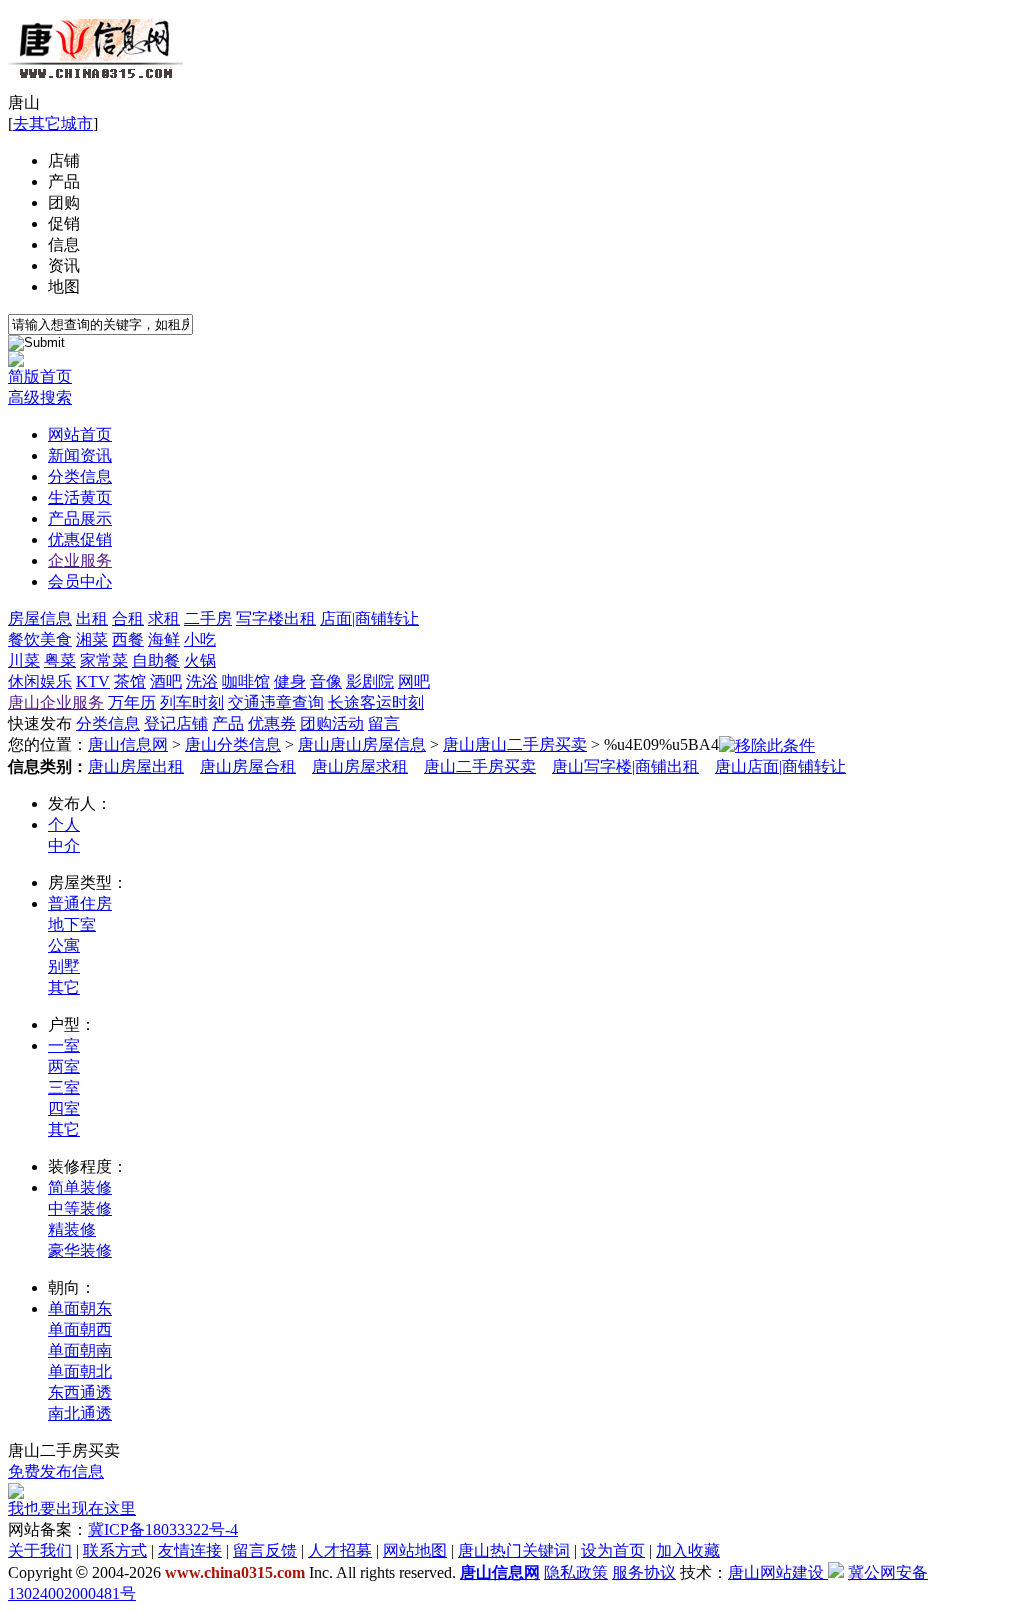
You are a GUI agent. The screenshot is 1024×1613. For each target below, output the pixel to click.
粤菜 (60, 660)
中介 (64, 845)
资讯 (64, 265)
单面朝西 (80, 1329)
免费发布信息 (56, 1471)
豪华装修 (80, 1250)
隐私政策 (576, 1572)
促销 (64, 223)
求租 (164, 618)
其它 (64, 987)
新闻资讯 (80, 455)
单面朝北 (80, 1371)
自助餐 (156, 660)
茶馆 (130, 681)
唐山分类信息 (233, 744)
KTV (93, 681)
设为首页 (613, 1550)
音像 (326, 681)
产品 (64, 181)
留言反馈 (265, 1550)
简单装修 (80, 1187)
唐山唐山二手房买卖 (515, 744)
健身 (290, 681)
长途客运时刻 (376, 702)
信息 (64, 244)
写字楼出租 (276, 618)
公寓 (64, 945)
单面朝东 (80, 1308)
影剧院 (370, 681)
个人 (64, 824)
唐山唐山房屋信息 (362, 744)
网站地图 (415, 1550)
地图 (64, 286)
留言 (384, 723)
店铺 (64, 160)
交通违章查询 (276, 702)
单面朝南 (80, 1350)
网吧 (414, 681)
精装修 (72, 1229)
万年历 (132, 702)
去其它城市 (53, 123)
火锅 (200, 660)
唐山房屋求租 (360, 766)
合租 (128, 618)
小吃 (200, 639)
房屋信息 (40, 618)
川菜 (24, 660)
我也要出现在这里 (72, 1508)
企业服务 (80, 560)
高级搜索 (40, 397)
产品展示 (80, 518)
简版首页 (40, 376)
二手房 (208, 618)
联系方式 (115, 1550)
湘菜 (92, 639)
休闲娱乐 (40, 681)
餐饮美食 (40, 639)
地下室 (72, 924)
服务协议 (644, 1572)
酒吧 (166, 681)
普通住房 (80, 903)
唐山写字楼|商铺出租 (625, 766)
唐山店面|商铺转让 (780, 766)
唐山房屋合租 (248, 766)
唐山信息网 (128, 744)
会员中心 (80, 581)
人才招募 (340, 1550)
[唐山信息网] (95, 87)
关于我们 (40, 1550)
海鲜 (164, 639)
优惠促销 (80, 539)
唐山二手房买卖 (480, 766)
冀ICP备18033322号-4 (163, 1529)
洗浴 (202, 681)
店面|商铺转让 (369, 618)
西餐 (128, 639)
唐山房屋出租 (136, 766)
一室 (64, 1045)
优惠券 (272, 723)
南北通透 (80, 1413)
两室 (64, 1066)
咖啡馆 (246, 681)
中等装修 (80, 1208)
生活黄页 (80, 497)
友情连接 (190, 1550)
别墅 (64, 966)
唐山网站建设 (776, 1572)
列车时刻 (192, 702)
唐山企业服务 (56, 702)
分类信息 (80, 476)
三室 (64, 1087)
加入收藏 (688, 1550)
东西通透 (80, 1392)
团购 (64, 202)
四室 (64, 1108)
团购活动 (332, 723)
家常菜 (104, 660)
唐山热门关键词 (514, 1550)
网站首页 (80, 434)
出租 (92, 618)
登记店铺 (176, 723)
